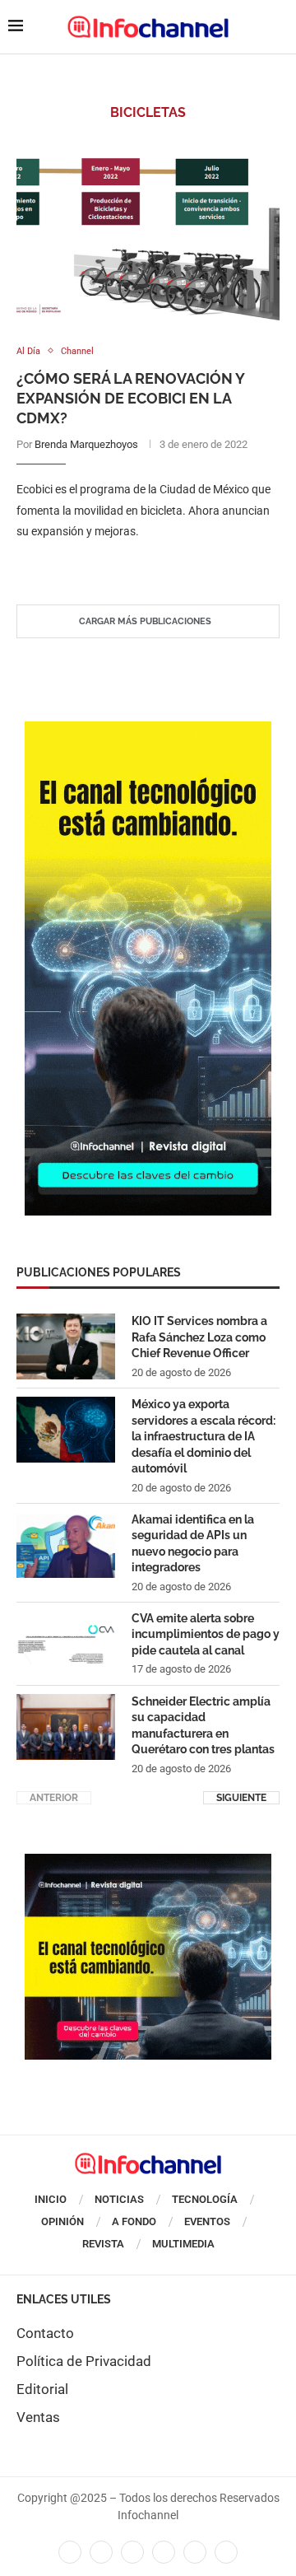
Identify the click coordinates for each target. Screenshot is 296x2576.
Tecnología (205, 2199)
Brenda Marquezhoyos (86, 444)
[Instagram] (226, 2552)
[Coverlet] (148, 730)
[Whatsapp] (195, 2552)
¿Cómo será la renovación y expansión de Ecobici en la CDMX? (130, 399)
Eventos (207, 2221)
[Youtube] (164, 2552)
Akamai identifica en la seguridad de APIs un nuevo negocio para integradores (193, 1544)
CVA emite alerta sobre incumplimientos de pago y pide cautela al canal (206, 1634)
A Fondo (134, 2221)
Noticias (119, 2199)
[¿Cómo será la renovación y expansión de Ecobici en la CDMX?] (148, 233)
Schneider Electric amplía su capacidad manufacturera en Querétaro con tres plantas (203, 1726)
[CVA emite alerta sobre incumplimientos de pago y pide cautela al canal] (66, 1644)
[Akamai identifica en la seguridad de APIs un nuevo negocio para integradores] (66, 1545)
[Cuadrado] (148, 1862)
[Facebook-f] (70, 2552)
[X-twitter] (101, 2552)
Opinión (62, 2221)
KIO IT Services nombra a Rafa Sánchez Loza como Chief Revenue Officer (199, 1337)
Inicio (51, 2199)
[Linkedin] (132, 2552)
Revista (103, 2244)
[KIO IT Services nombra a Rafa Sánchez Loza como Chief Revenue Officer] (66, 1346)
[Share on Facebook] (132, 565)
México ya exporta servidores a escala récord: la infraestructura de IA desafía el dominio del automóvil (203, 1436)
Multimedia (183, 2244)
